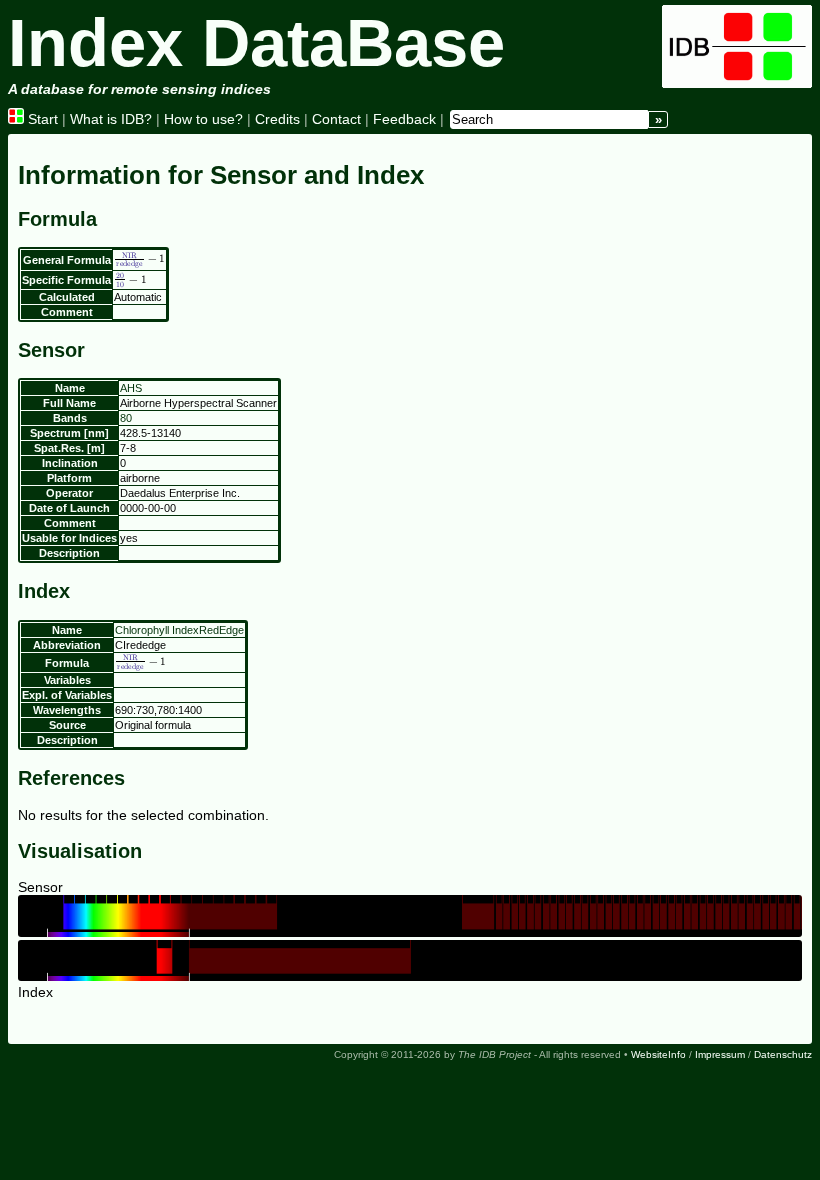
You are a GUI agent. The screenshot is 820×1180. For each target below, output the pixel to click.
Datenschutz (783, 1054)
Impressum (720, 1054)
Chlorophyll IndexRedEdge (179, 630)
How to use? (203, 119)
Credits (277, 119)
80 (126, 418)
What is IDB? (111, 119)
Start (41, 119)
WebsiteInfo (658, 1054)
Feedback (404, 119)
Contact (336, 119)
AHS (131, 388)
